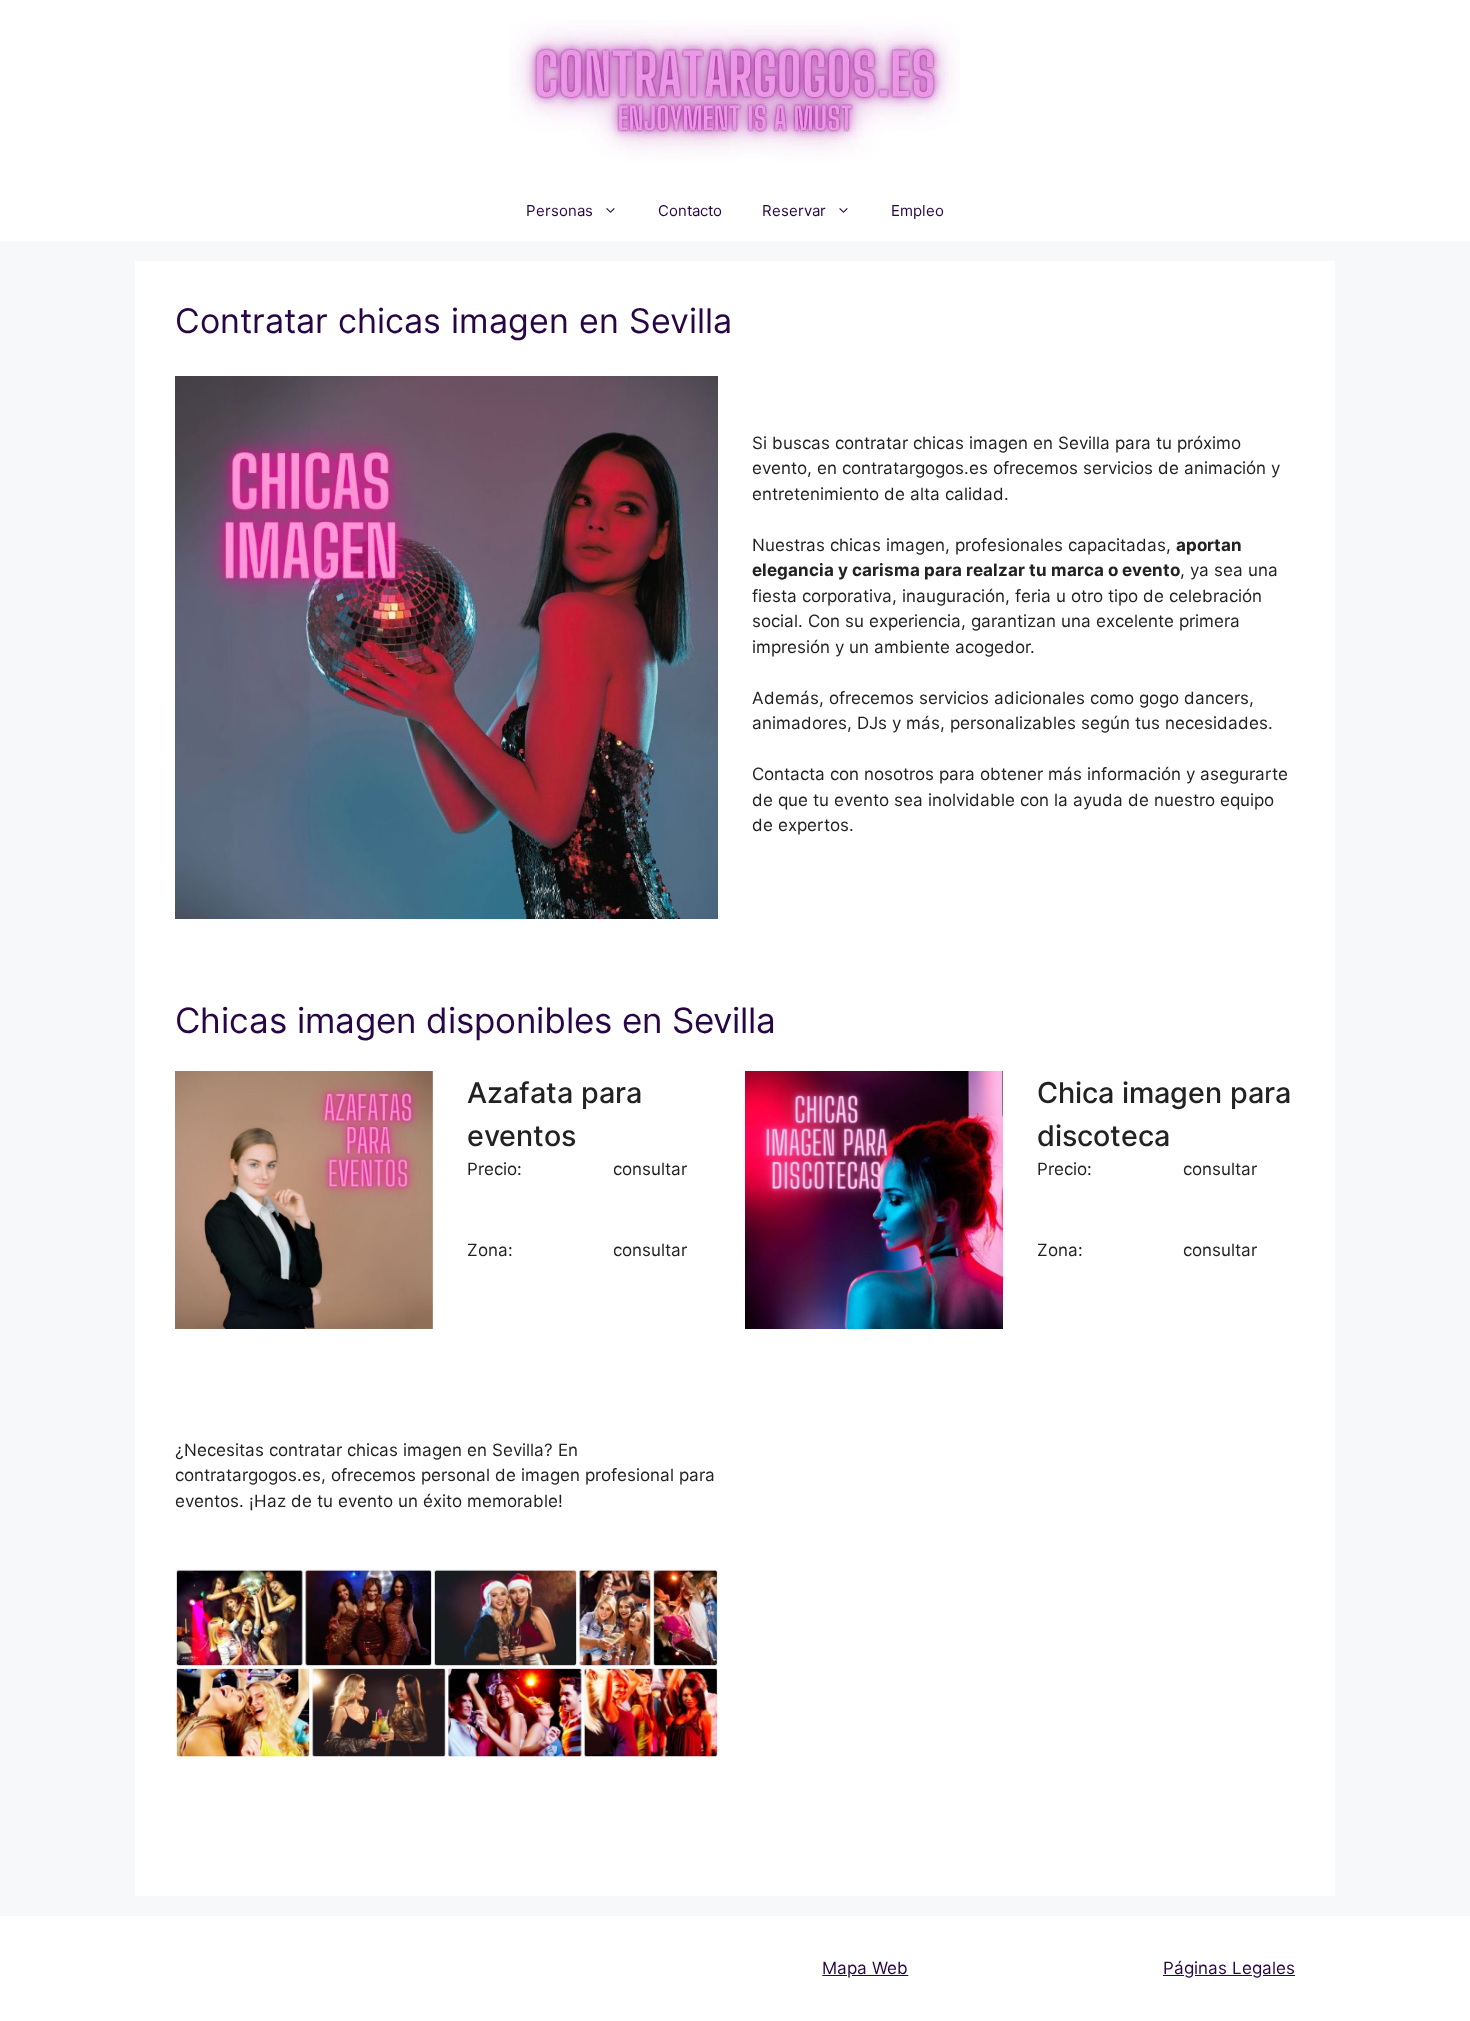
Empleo (917, 210)
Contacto (690, 210)
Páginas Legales (1229, 1968)
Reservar (794, 210)
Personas (559, 210)
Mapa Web (865, 1968)
